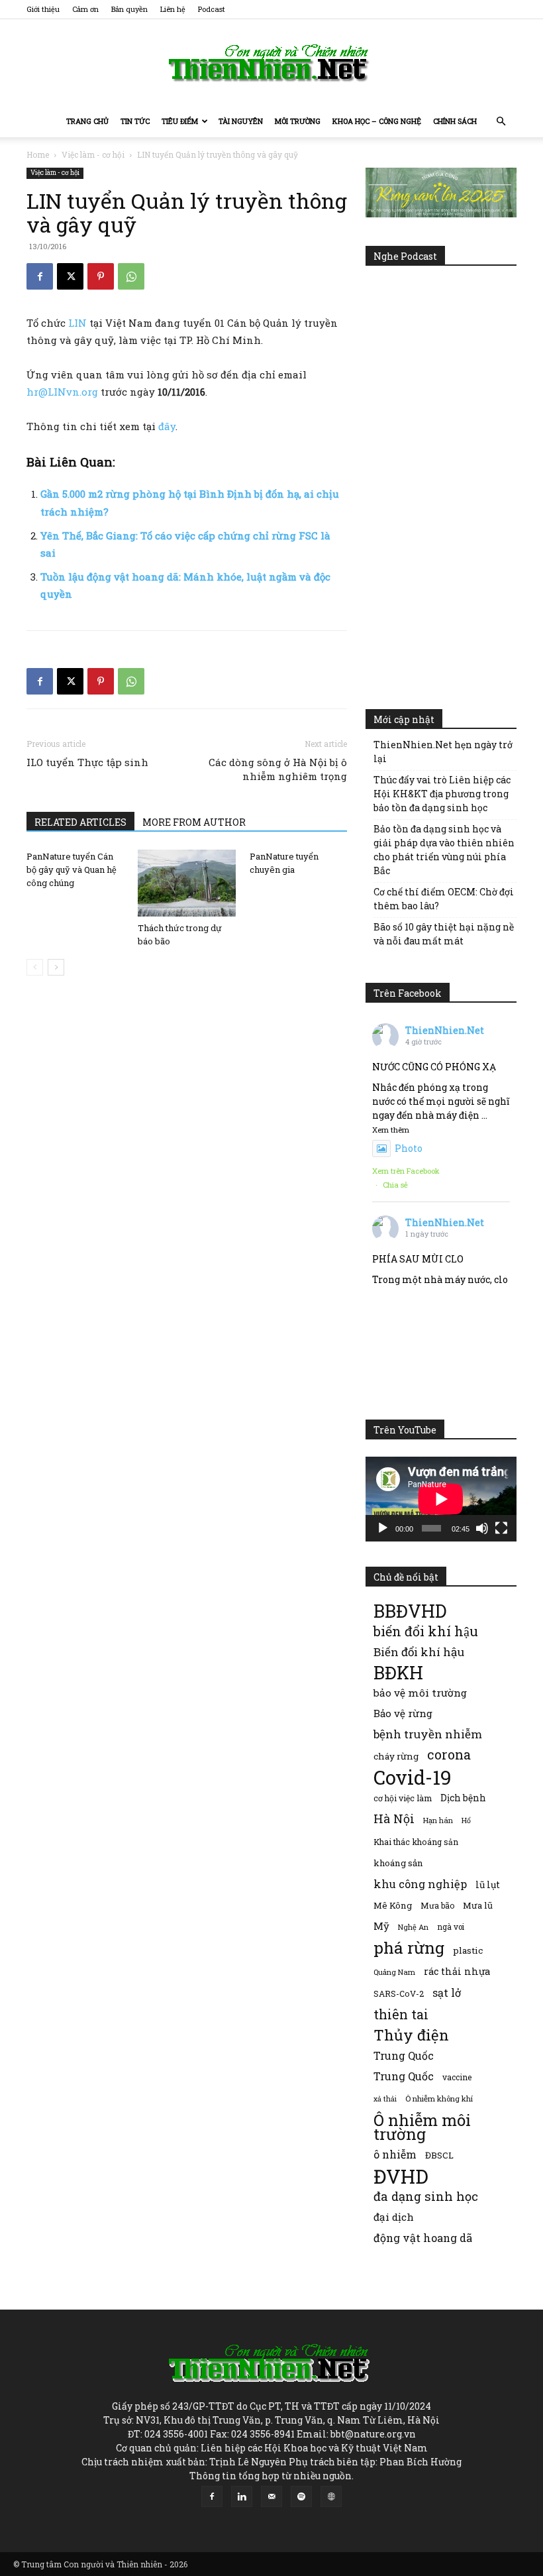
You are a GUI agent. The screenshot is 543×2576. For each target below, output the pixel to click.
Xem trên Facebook (406, 1171)
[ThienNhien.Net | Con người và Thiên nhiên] (271, 63)
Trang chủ (87, 121)
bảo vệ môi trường (420, 1693)
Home (38, 154)
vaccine (457, 2077)
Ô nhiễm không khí (439, 2099)
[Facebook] (40, 276)
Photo (409, 1148)
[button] (501, 122)
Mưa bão (437, 1905)
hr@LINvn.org (62, 392)
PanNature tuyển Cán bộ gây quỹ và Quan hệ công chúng (72, 869)
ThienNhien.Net (445, 1030)
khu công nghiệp (420, 1884)
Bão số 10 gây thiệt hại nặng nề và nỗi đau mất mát (444, 934)
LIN (79, 323)
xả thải (385, 2099)
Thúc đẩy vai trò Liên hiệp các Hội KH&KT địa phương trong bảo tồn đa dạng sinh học (442, 794)
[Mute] (482, 1528)
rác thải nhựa (457, 1971)
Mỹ (381, 1926)
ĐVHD (401, 2176)
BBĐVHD (410, 1611)
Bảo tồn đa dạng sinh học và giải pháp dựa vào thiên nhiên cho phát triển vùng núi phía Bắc (444, 850)
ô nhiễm (395, 2154)
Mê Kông (393, 1905)
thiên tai (401, 2014)
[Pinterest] (101, 276)
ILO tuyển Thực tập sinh (87, 762)
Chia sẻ (395, 1185)
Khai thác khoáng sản (416, 1842)
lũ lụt (488, 1884)
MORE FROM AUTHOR (194, 822)
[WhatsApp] (131, 276)
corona (449, 1755)
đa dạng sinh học (426, 2197)
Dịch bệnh (463, 1798)
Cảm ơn (85, 9)
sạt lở (447, 1992)
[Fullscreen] (501, 1528)
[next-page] (56, 967)
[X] (70, 276)
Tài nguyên (241, 121)
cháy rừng (396, 1756)
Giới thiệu (43, 9)
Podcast (212, 9)
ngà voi (451, 1927)
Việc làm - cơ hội (93, 154)
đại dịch (394, 2217)
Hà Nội (394, 1819)
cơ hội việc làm (403, 1798)
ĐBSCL (439, 2155)
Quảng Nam (394, 1972)
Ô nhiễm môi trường (422, 2127)
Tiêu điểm (180, 121)
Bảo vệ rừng (403, 1713)
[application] (441, 1499)
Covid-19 (413, 1777)
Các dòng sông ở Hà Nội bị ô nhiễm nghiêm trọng (278, 769)
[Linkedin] (242, 2496)
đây (167, 426)
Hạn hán (438, 1820)
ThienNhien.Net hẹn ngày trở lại (443, 752)
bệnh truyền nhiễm (428, 1734)
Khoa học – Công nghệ (377, 121)
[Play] (383, 1528)
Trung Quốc (404, 2076)
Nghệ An (413, 1927)
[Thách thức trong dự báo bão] (186, 883)
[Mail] (271, 2496)
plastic (468, 1950)
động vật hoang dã (423, 2238)
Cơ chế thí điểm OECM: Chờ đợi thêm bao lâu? (444, 899)
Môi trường (298, 121)
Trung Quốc (404, 2055)
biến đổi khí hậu (426, 1631)
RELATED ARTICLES (80, 822)
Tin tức (135, 121)
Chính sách (455, 121)
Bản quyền (129, 9)
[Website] (331, 2496)
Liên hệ (173, 9)
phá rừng (409, 1947)
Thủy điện (411, 2035)
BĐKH (398, 1672)
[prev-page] (35, 967)
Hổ (466, 1820)
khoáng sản (398, 1863)
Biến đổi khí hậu (419, 1652)
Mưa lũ (478, 1905)
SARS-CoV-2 (399, 1993)
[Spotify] (301, 2496)
